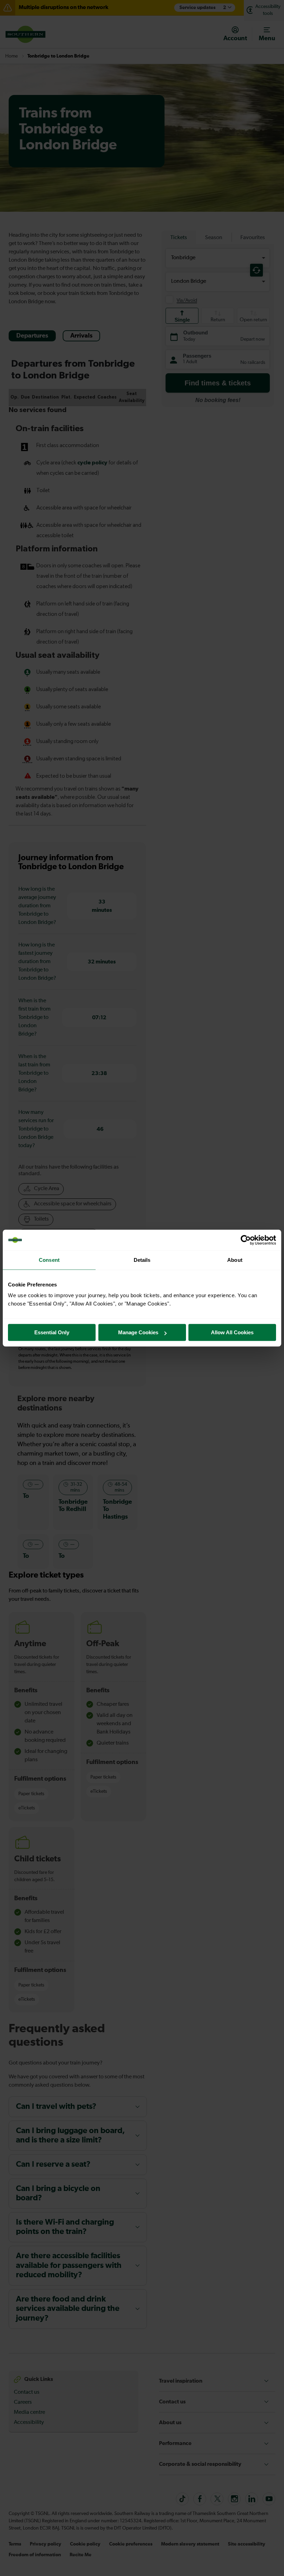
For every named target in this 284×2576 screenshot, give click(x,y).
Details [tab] (142, 1260)
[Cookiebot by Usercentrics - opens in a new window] (246, 1240)
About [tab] (235, 1260)
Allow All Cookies (232, 1332)
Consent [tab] (49, 1260)
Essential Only (52, 1332)
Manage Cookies (138, 1332)
